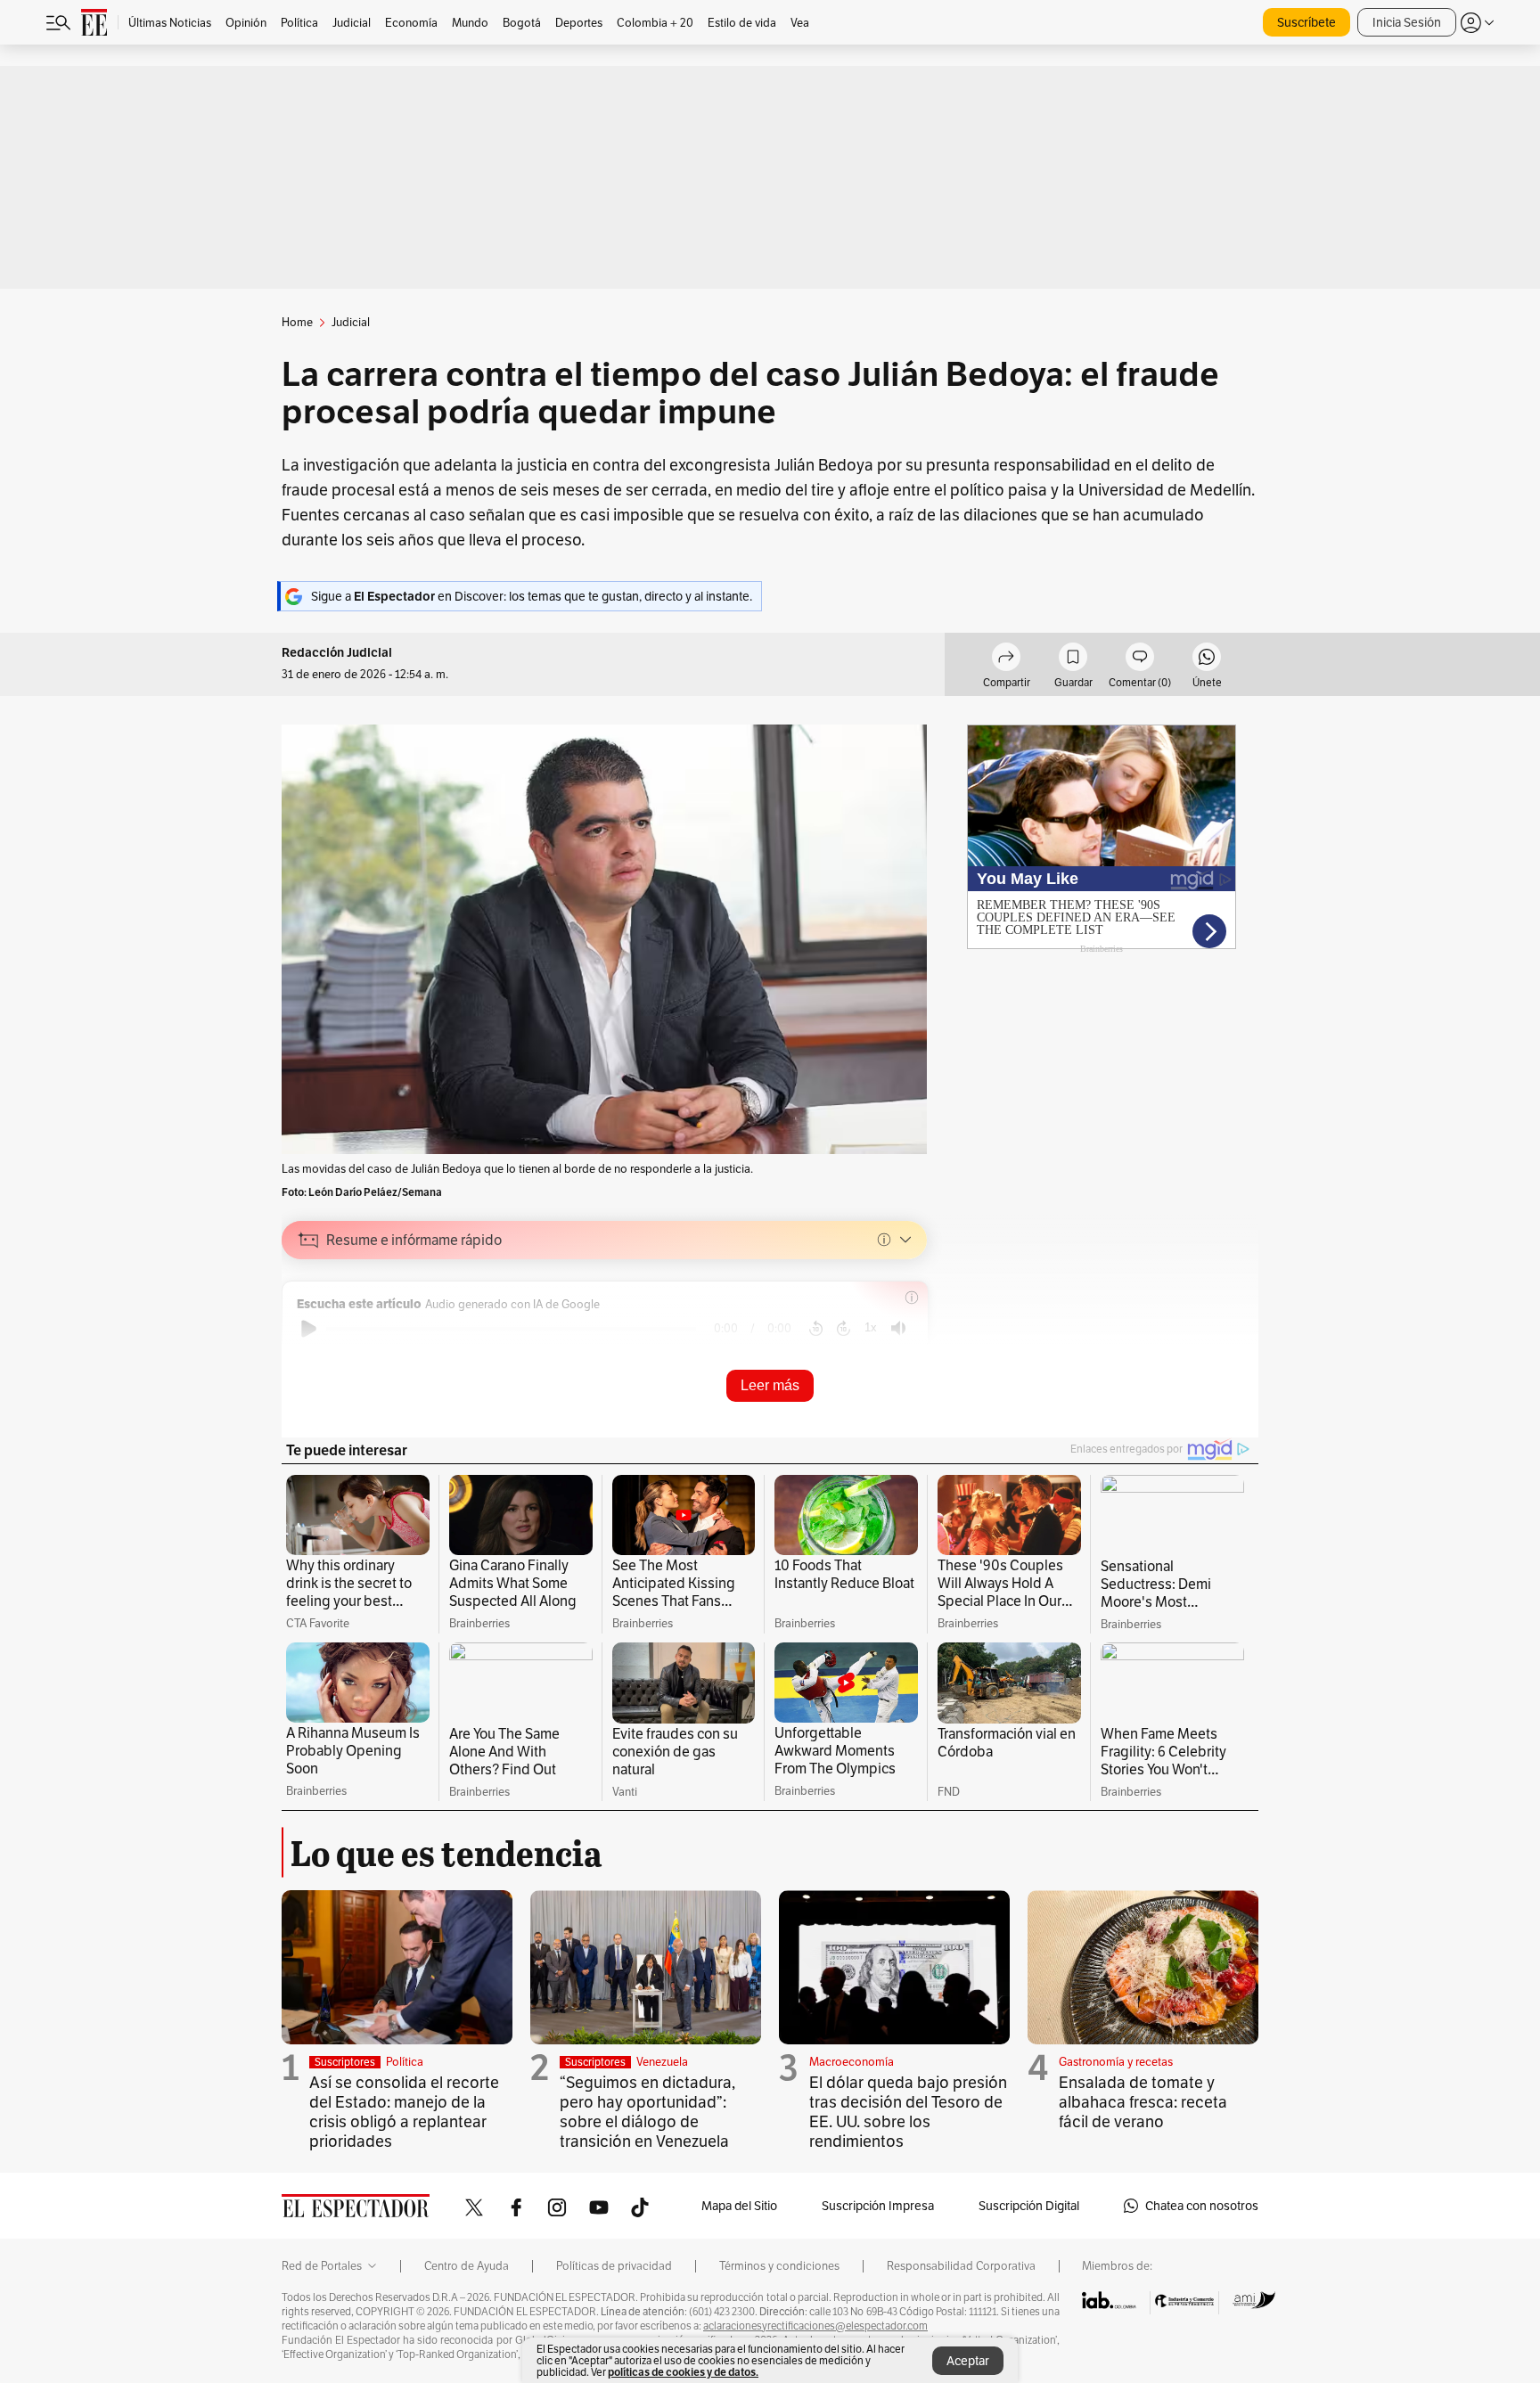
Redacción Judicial (337, 653)
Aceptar (968, 2361)
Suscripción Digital (1029, 2206)
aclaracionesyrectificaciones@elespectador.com (815, 2326)
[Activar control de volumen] (898, 1328)
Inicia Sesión (1407, 22)
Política (405, 2062)
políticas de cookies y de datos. (683, 2372)
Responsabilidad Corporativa (961, 2266)
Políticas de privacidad (614, 2266)
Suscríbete (1307, 22)
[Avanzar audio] (844, 1329)
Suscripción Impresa (878, 2206)
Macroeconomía (852, 2062)
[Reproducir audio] (309, 1329)
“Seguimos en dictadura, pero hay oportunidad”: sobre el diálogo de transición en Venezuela (647, 2112)
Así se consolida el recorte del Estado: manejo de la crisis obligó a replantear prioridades (404, 2112)
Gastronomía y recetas (1116, 2062)
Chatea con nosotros (1202, 2206)
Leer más (770, 1385)
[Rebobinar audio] (816, 1329)
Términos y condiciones (779, 2266)
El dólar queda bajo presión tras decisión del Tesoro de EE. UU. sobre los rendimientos (908, 2112)
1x (871, 1327)
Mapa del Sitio (739, 2206)
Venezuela (662, 2062)
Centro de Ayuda (467, 2266)
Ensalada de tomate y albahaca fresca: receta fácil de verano (1143, 2102)
